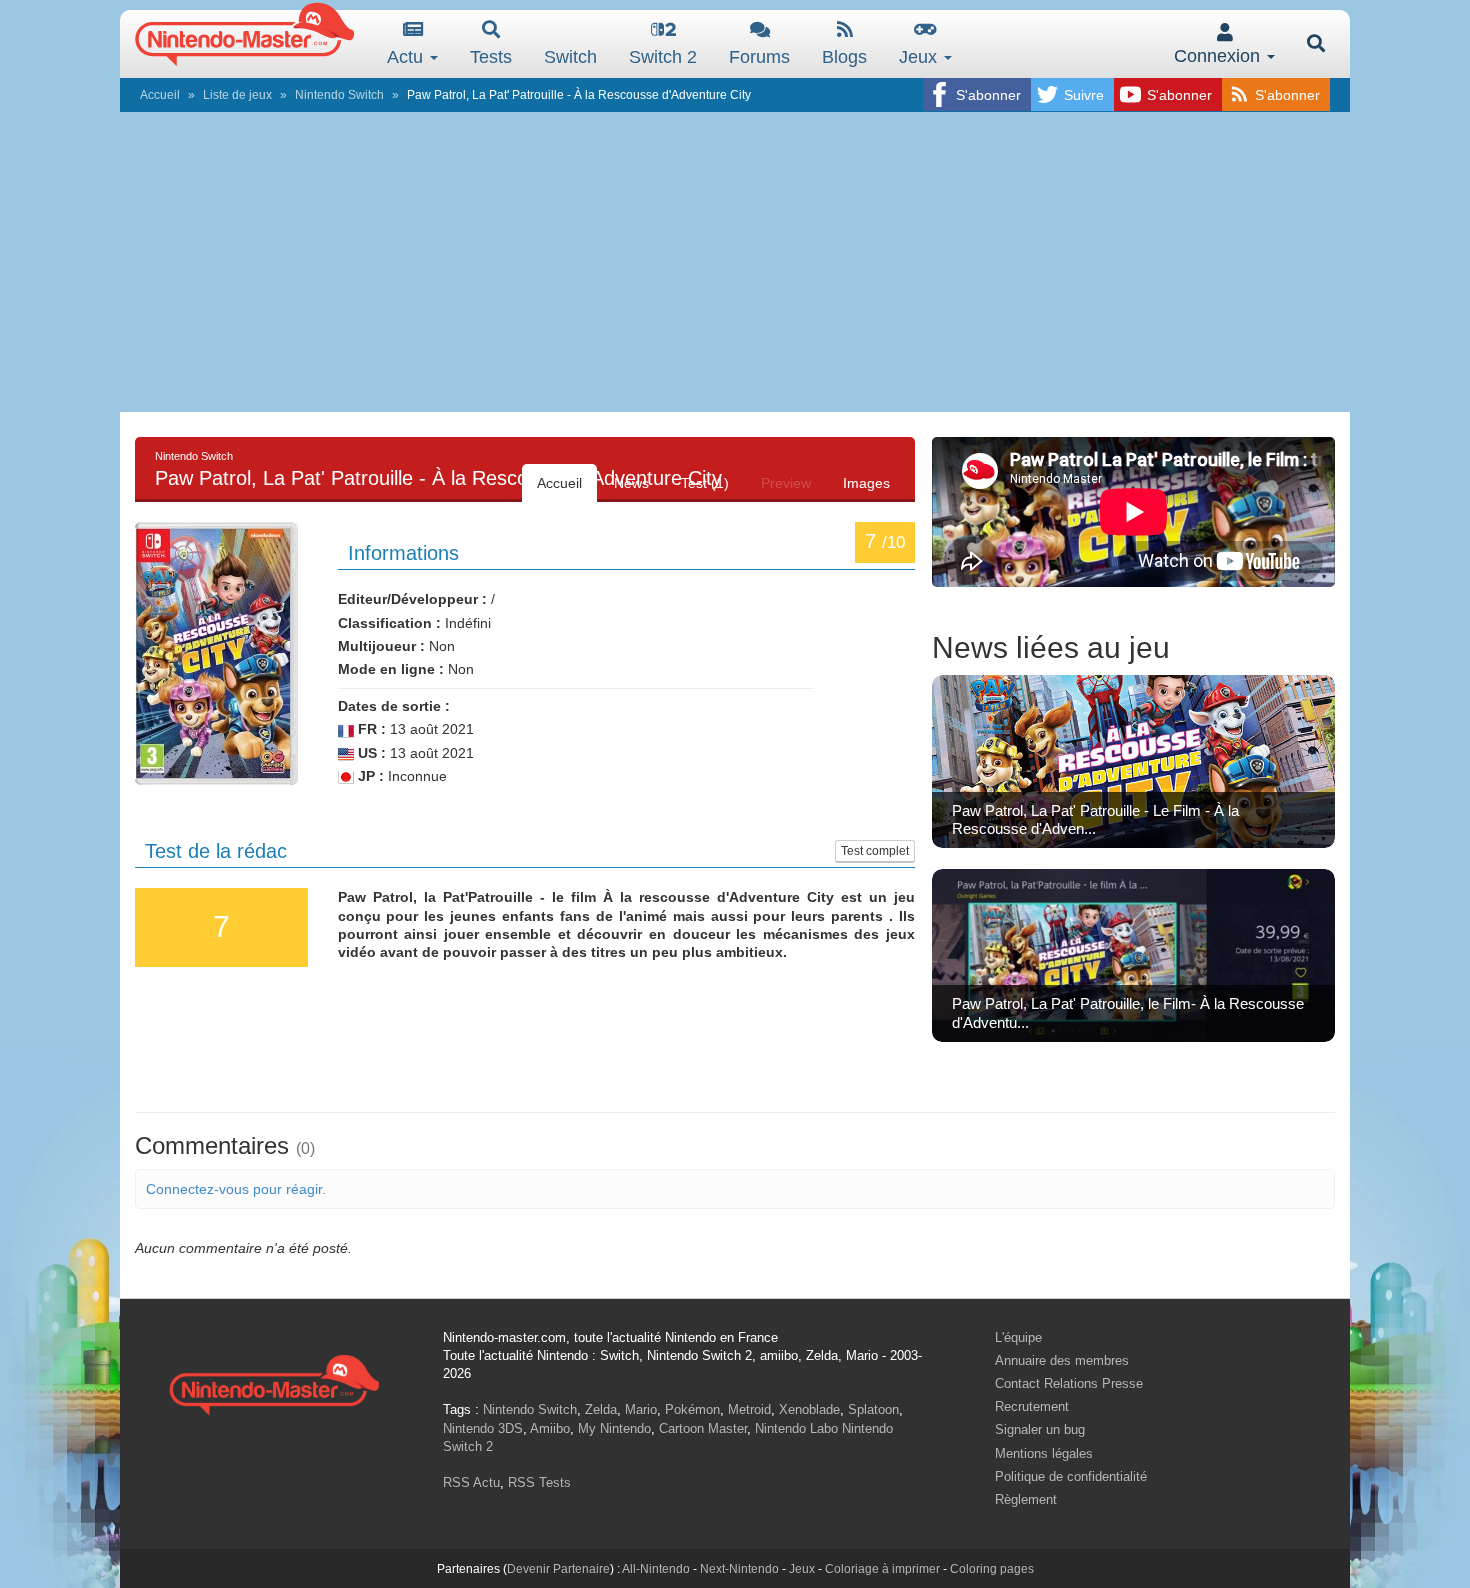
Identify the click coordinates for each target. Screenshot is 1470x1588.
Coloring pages (992, 1569)
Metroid (749, 1409)
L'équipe (1018, 1337)
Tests (491, 57)
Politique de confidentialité (1071, 1476)
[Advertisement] (735, 262)
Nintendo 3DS (483, 1428)
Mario (641, 1409)
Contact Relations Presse (1069, 1383)
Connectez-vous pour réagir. (236, 1189)
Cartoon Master (703, 1428)
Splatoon (873, 1409)
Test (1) (705, 483)
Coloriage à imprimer (882, 1569)
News (631, 483)
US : (370, 753)
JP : (369, 776)
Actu (407, 57)
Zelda (601, 1409)
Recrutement (1032, 1406)
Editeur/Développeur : (412, 599)
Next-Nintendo (739, 1569)
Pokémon (692, 1409)
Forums (759, 57)
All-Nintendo (656, 1569)
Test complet (875, 851)
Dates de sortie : (394, 706)
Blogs (844, 57)
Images (866, 483)
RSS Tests (539, 1482)
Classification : (389, 623)
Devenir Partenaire (558, 1569)
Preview (786, 483)
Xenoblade (809, 1409)
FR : (370, 729)
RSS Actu (471, 1482)
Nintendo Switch (339, 95)
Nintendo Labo (796, 1428)
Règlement (1026, 1499)
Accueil (160, 95)
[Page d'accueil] (274, 1382)
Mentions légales (1044, 1453)
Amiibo (550, 1428)
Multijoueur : (381, 646)
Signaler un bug (1040, 1429)
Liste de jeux (237, 95)
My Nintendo (614, 1428)
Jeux (920, 57)
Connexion (1219, 56)
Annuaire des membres (1062, 1360)
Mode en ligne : (391, 669)
